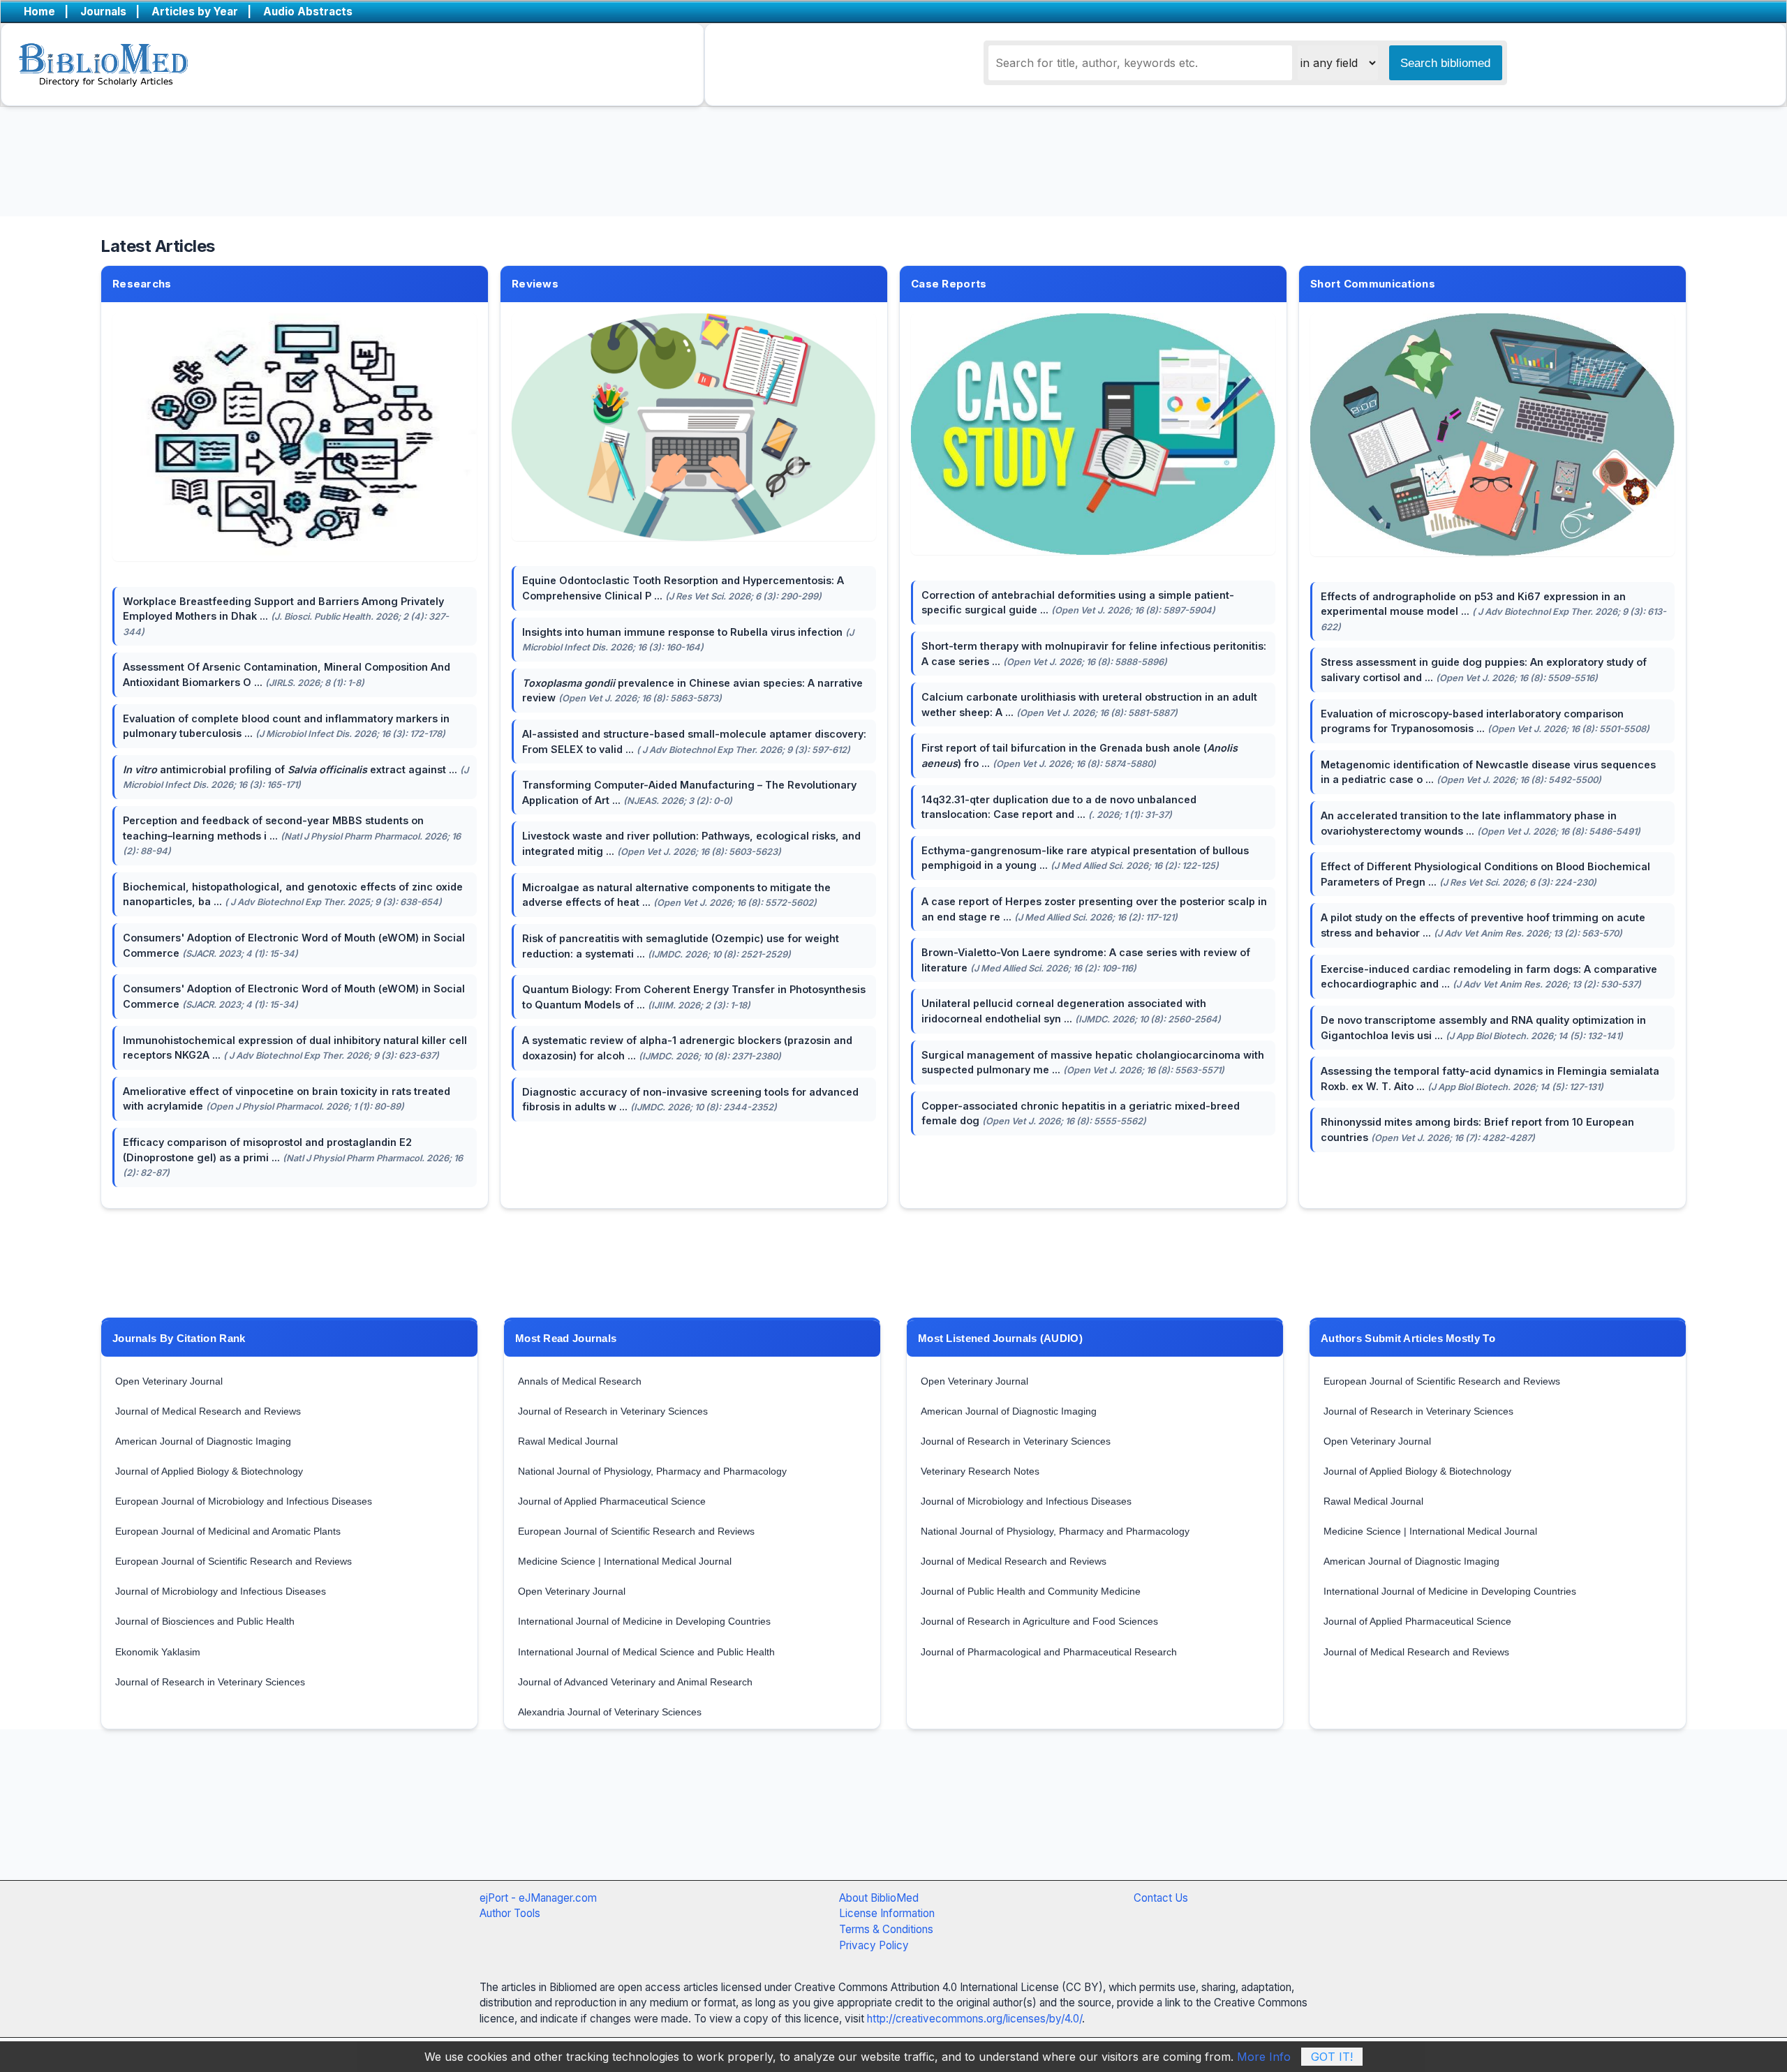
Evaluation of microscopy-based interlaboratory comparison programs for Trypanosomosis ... (1485, 721)
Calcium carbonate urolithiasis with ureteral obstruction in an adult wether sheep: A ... (1089, 705)
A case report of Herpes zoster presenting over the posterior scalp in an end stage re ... (1094, 909)
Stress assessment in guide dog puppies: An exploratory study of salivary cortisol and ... (1484, 670)
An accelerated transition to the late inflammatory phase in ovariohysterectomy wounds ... (1481, 823)
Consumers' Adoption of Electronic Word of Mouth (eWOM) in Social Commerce (294, 945)
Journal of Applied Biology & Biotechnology (209, 1471)
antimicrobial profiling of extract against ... (296, 777)
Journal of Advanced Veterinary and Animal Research (635, 1682)
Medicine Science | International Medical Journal (625, 1561)
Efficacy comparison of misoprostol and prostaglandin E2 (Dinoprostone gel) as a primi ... (293, 1157)
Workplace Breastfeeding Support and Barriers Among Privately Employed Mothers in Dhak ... (286, 616)
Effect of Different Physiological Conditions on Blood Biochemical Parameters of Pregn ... (1485, 874)
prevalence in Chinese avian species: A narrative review (692, 691)
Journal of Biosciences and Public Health (205, 1621)
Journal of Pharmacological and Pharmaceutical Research (1049, 1652)
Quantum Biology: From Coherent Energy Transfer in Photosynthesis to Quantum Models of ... (694, 997)
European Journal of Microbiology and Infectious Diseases (244, 1501)
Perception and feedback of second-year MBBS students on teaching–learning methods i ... (292, 835)
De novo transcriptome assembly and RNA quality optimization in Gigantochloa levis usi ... (1483, 1028)
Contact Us (1161, 1898)
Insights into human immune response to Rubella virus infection (688, 640)
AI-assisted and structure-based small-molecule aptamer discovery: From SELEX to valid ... (694, 741)
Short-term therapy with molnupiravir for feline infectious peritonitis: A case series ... (1094, 654)
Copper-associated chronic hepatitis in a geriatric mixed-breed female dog (1081, 1113)
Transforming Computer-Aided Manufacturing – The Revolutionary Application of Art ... (689, 792)
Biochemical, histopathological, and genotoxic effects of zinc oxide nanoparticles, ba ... (293, 894)
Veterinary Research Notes (980, 1471)
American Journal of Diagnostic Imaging (203, 1441)
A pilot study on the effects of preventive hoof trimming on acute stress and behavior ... (1483, 925)
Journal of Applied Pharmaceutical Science (612, 1501)
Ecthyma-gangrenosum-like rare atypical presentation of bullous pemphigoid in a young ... (1085, 858)
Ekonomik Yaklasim (158, 1652)
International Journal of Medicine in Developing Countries (644, 1621)
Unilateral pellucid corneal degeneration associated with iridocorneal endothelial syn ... (1071, 1011)
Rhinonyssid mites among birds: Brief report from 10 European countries (1477, 1130)
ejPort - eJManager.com (538, 1898)
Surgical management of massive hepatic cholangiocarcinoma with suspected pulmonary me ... (1093, 1063)
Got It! (1332, 2057)
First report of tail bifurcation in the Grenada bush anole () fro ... (1080, 755)
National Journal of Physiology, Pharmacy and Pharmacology (652, 1471)
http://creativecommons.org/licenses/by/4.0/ (974, 2019)
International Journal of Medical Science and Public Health (646, 1652)
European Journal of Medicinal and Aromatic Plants (228, 1531)
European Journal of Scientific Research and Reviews (233, 1561)
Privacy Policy (874, 1945)
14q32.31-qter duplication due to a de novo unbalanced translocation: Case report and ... (1059, 807)
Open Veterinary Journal (169, 1381)
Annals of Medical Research (580, 1381)
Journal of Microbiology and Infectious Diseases (221, 1591)
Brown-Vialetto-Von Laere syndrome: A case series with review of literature (1086, 960)
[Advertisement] (859, 1819)
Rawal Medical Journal (568, 1441)
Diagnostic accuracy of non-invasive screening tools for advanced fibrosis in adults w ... (690, 1100)
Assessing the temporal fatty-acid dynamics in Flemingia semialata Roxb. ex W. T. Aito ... (1490, 1079)
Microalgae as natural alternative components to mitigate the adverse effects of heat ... (676, 895)
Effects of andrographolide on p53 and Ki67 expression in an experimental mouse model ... (1493, 611)
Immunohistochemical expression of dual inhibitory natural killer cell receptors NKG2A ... (295, 1048)
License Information (887, 1913)
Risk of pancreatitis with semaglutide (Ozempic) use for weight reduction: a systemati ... (681, 946)
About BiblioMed (879, 1898)
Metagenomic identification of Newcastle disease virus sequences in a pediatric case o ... (1488, 772)
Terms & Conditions (886, 1929)
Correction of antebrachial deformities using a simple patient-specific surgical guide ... (1078, 603)
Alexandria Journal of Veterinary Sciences (610, 1712)
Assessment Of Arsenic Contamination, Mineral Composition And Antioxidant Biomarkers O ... (287, 674)
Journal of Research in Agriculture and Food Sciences (1039, 1621)
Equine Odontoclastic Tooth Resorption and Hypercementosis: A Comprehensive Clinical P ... (683, 588)
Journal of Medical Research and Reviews (208, 1411)
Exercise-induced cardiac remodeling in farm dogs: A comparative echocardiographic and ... (1489, 977)
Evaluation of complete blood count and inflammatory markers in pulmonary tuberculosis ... (286, 726)
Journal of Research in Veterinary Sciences (210, 1682)
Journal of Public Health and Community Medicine (1031, 1591)
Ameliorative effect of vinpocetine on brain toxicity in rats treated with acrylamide (287, 1099)
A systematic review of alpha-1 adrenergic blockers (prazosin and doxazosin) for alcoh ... (687, 1048)
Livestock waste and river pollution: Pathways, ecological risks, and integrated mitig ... (691, 843)
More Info (1264, 2057)
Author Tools (510, 1913)
